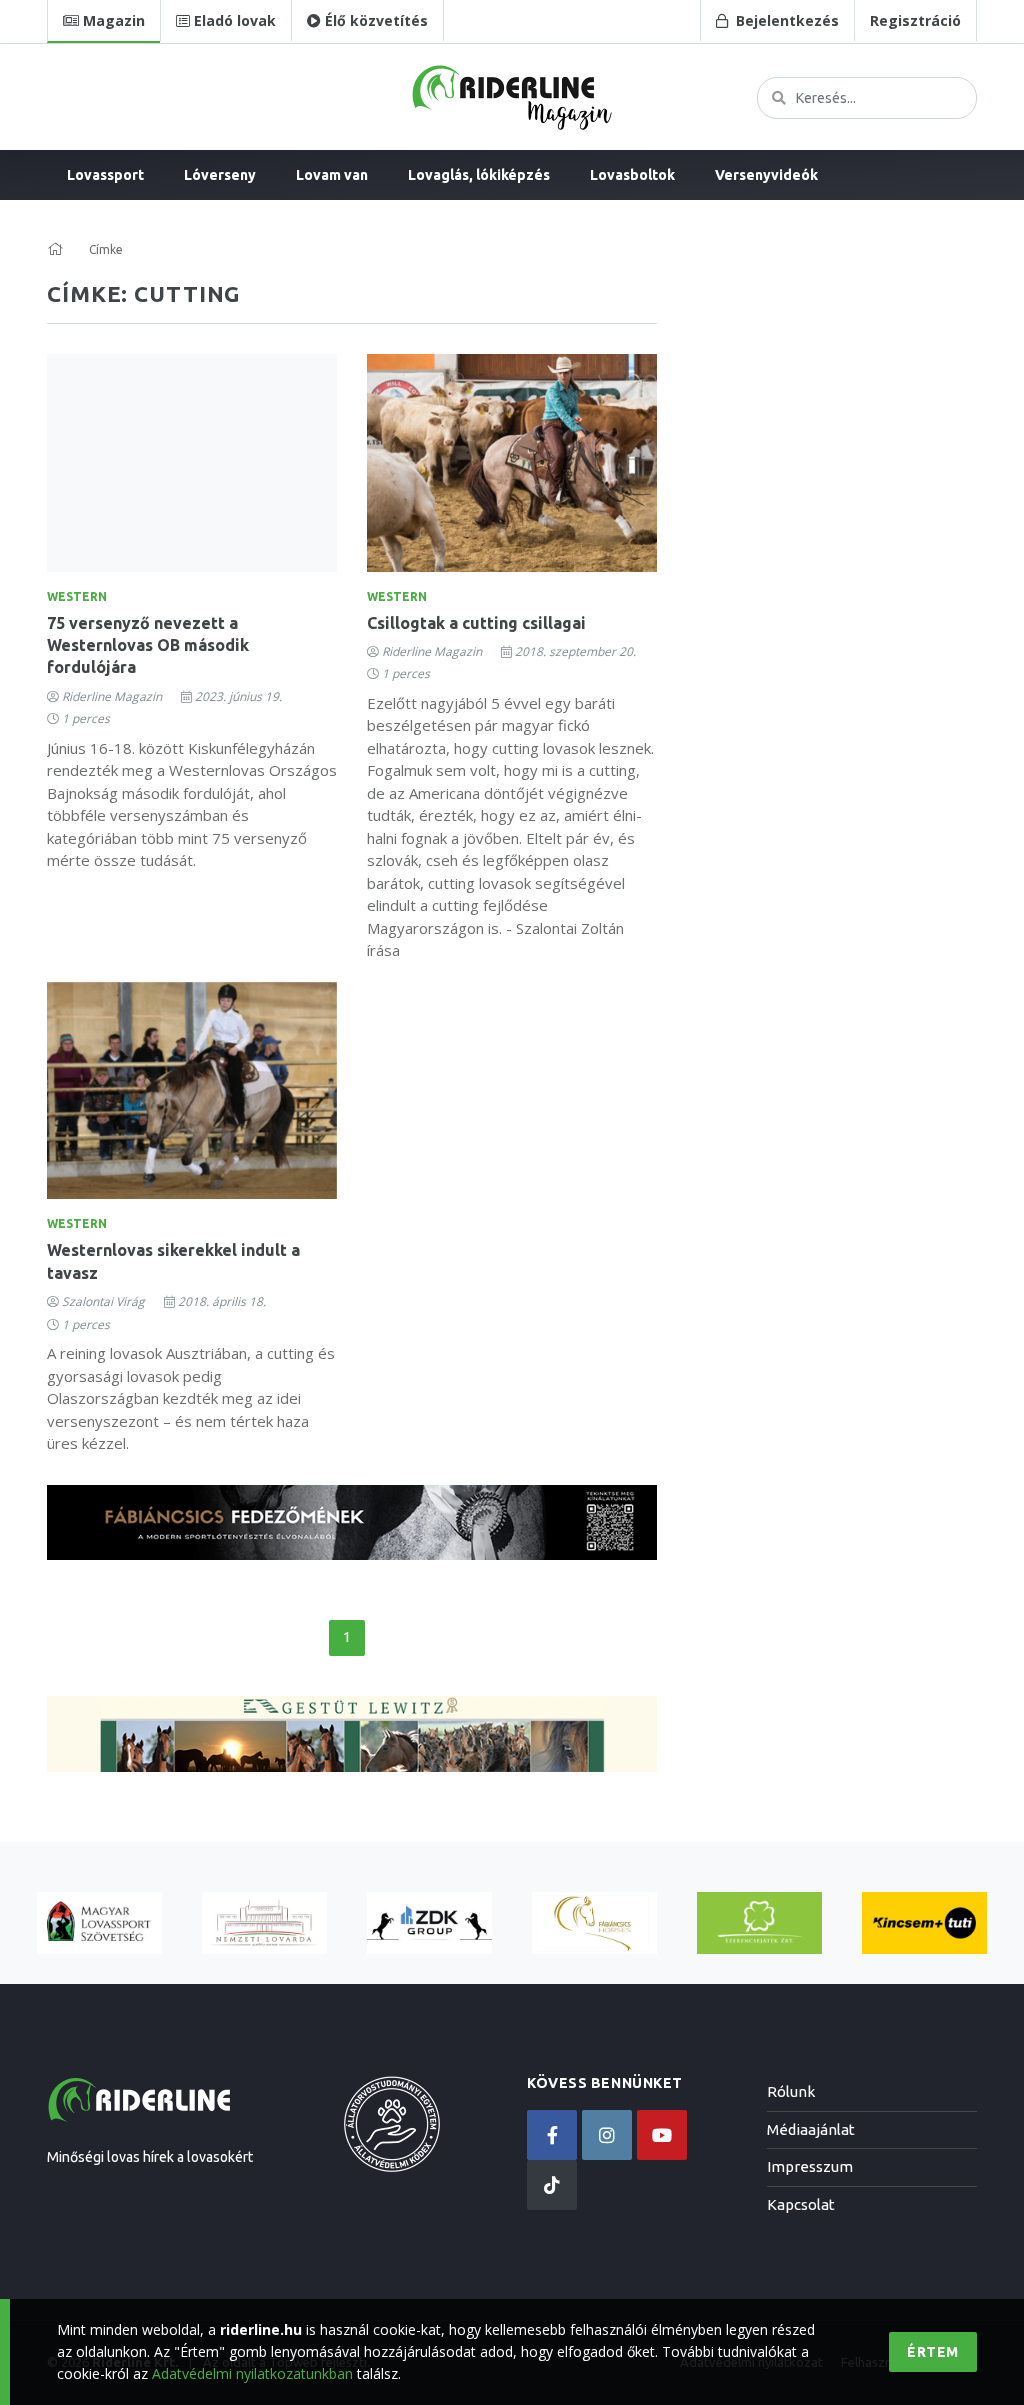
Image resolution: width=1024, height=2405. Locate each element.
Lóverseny (220, 175)
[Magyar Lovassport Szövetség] (99, 1923)
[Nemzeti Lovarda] (264, 1923)
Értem (933, 2352)
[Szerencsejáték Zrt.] (759, 1923)
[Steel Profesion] (429, 1923)
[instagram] (607, 2135)
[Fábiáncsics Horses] (594, 1923)
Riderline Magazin (112, 696)
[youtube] (662, 2135)
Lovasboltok (632, 175)
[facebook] (552, 2135)
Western (77, 596)
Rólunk (791, 2091)
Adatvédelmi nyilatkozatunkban (252, 2373)
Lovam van (332, 175)
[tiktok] (552, 2185)
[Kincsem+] (924, 1923)
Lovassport (105, 175)
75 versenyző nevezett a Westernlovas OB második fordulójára (148, 645)
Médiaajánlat (811, 2129)
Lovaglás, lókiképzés (479, 175)
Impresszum (810, 2166)
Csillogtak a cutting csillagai (476, 623)
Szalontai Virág (103, 1301)
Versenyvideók (766, 175)
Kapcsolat (801, 2204)
